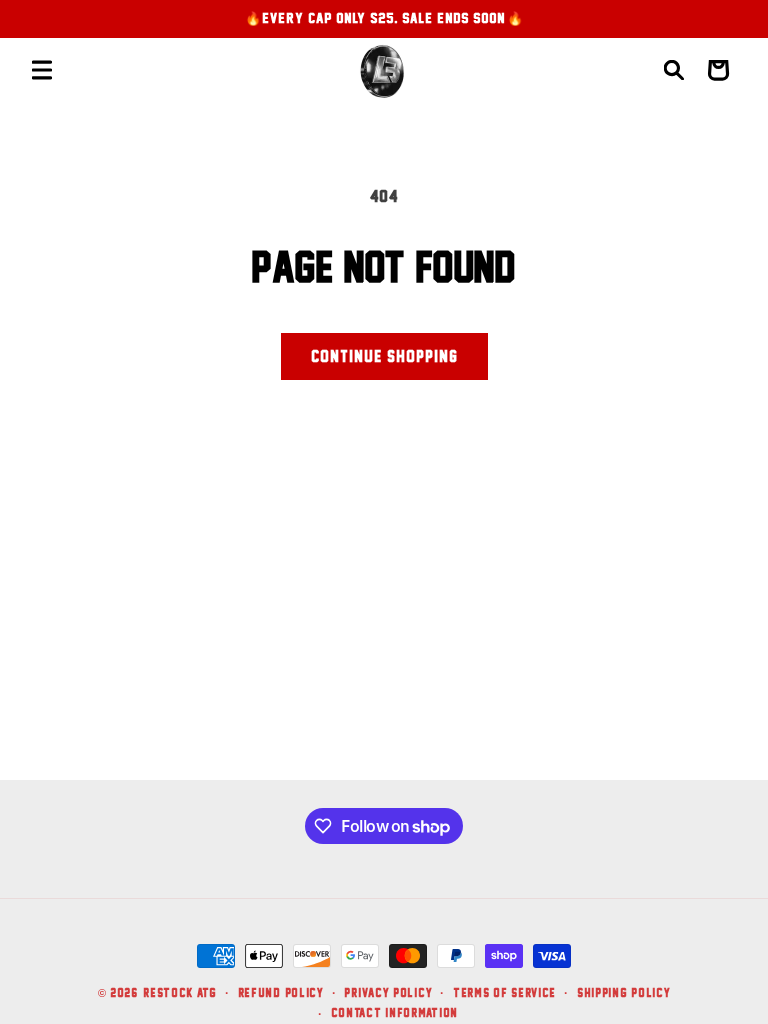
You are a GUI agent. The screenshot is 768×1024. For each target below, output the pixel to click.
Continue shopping (384, 356)
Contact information (394, 1012)
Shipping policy (624, 992)
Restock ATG (180, 992)
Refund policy (281, 992)
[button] (42, 70)
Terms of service (504, 992)
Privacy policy (388, 992)
